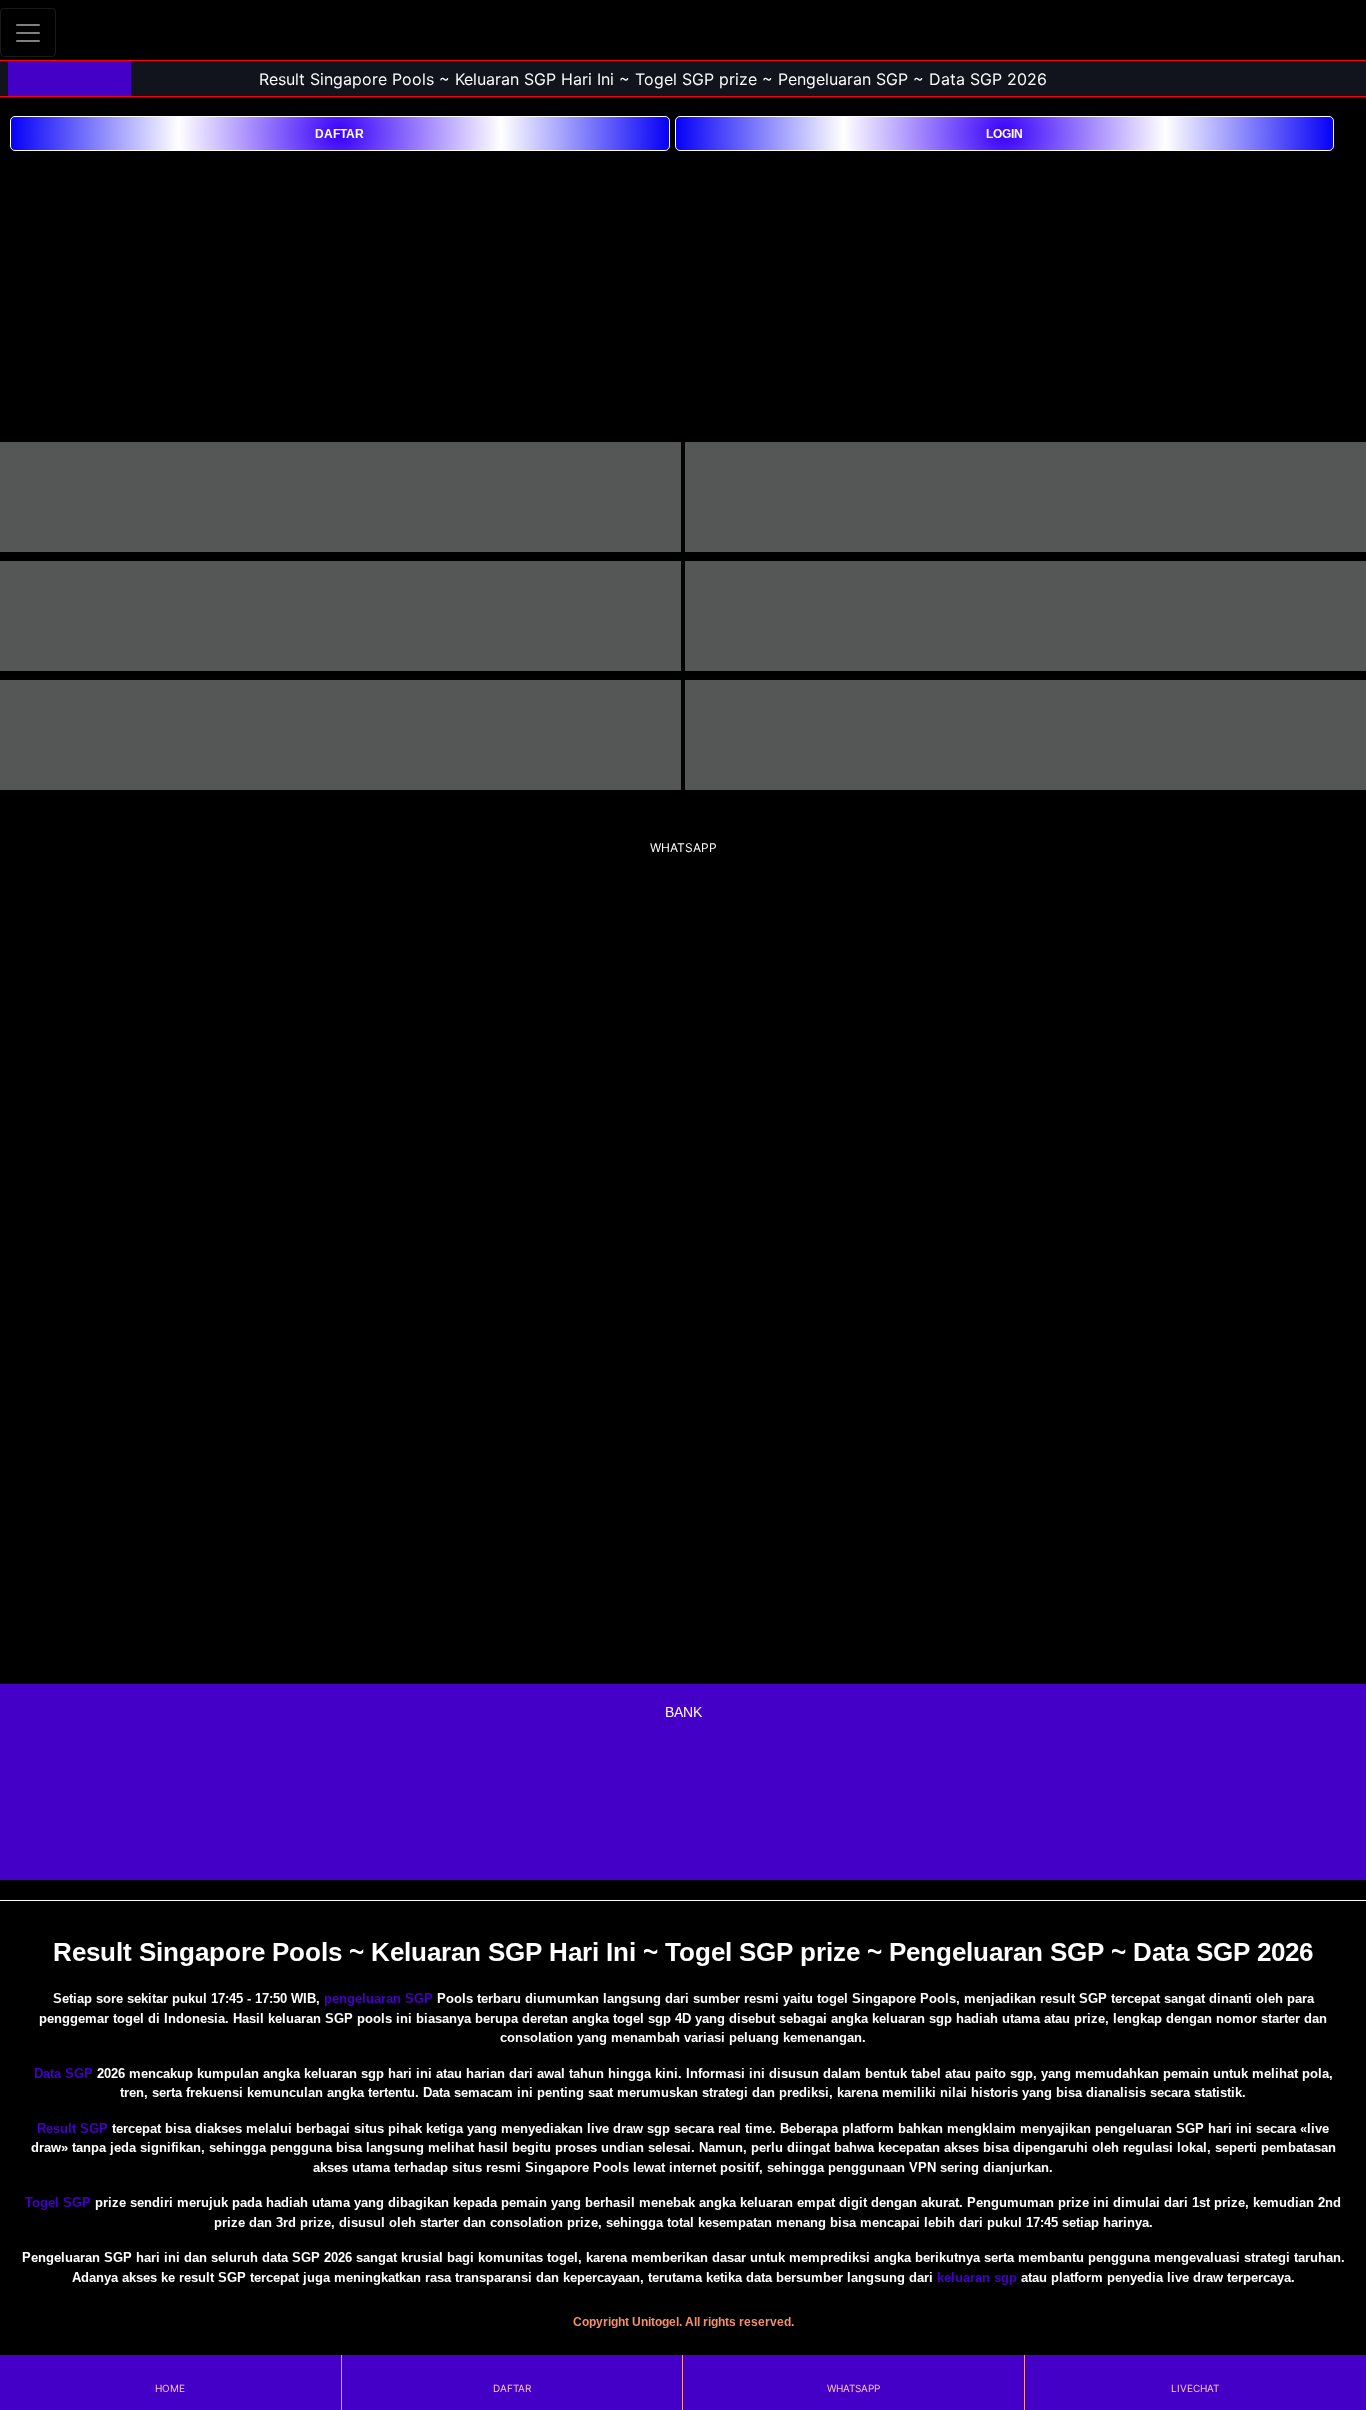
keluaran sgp (977, 2277)
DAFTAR (339, 134)
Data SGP (63, 2073)
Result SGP (72, 2128)
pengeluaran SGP (378, 1998)
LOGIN (1004, 134)
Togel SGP (58, 2202)
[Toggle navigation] (28, 32)
